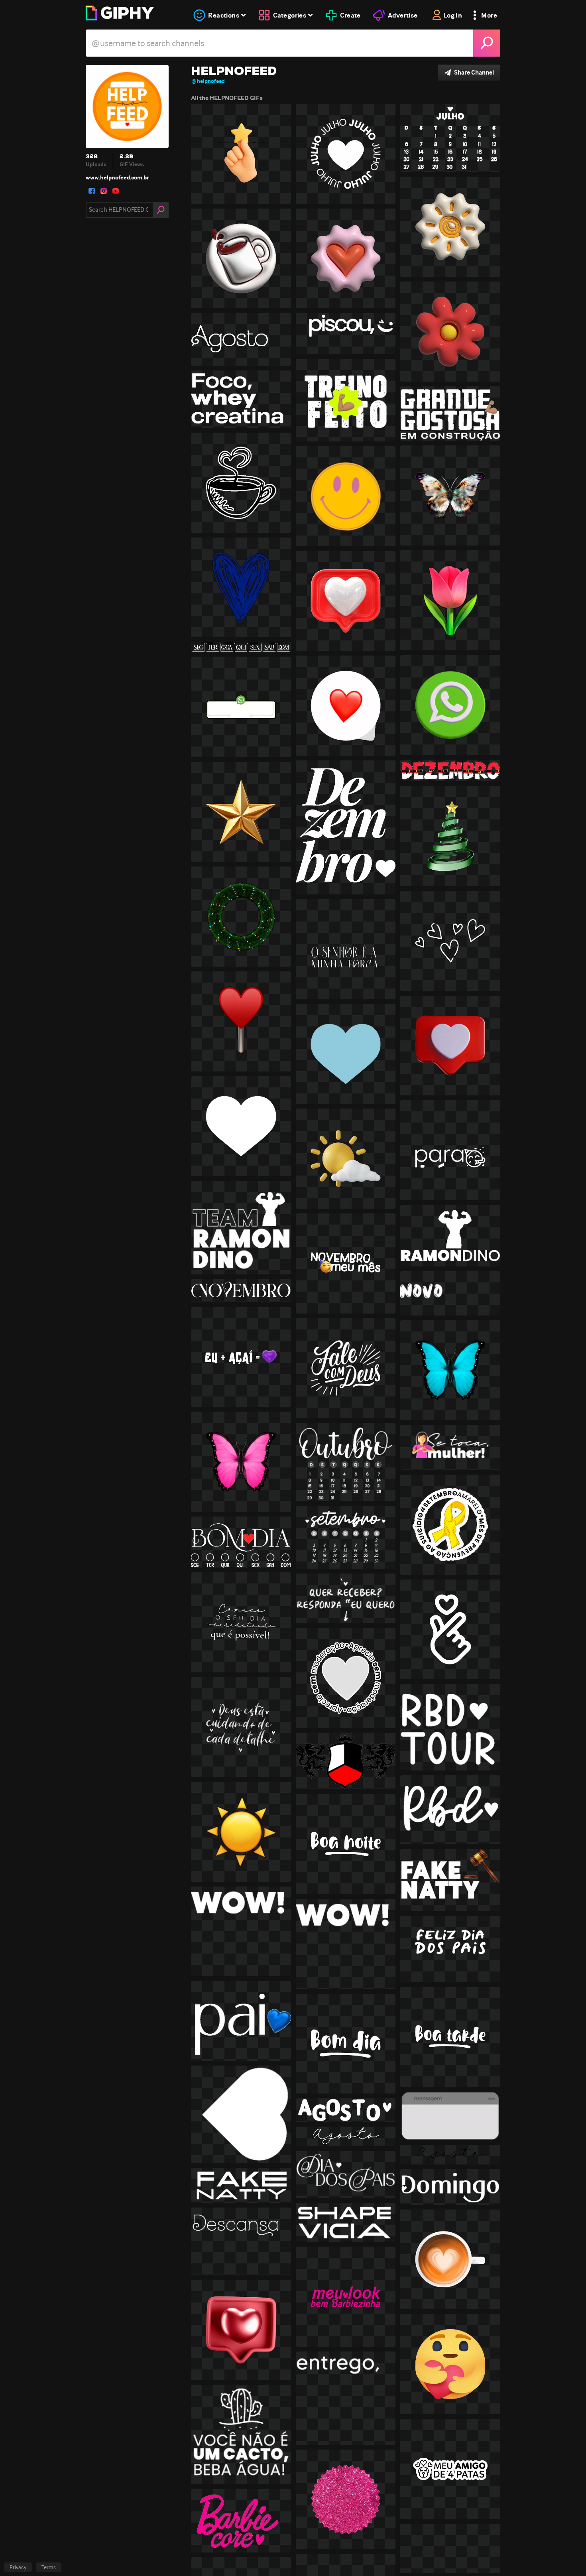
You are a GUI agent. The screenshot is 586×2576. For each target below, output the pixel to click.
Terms (49, 2567)
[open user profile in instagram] (104, 191)
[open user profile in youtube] (116, 191)
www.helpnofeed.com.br (117, 177)
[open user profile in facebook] (92, 191)
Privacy (18, 2567)
